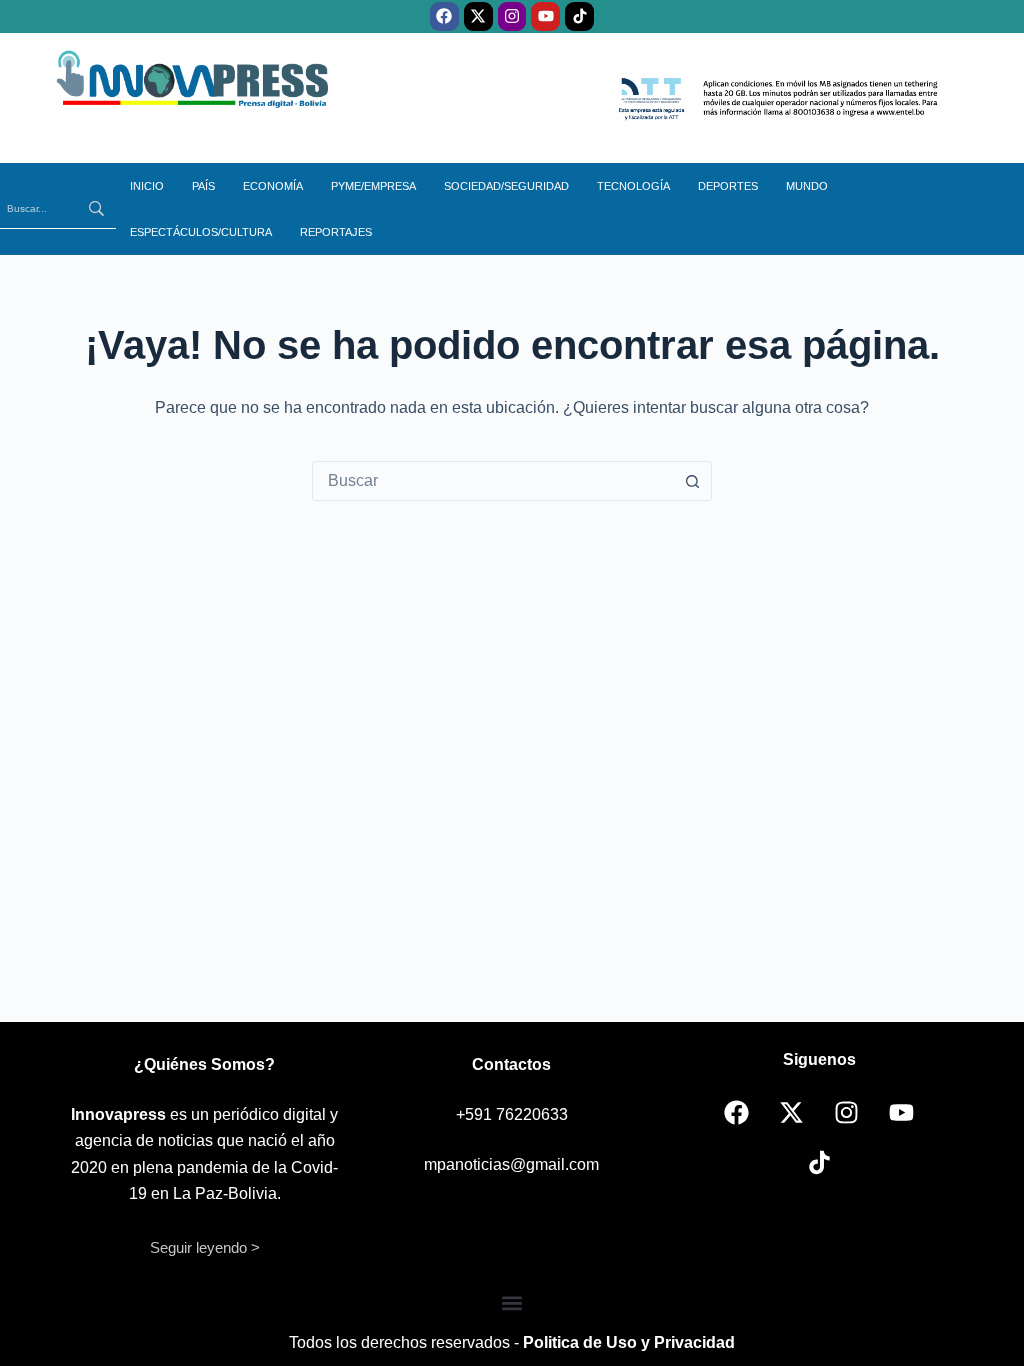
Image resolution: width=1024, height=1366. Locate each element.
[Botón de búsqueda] (692, 481)
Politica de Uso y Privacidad (629, 1342)
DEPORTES (728, 186)
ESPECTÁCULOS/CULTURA (201, 232)
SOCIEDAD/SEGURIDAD (506, 186)
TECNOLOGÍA (633, 186)
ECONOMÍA (273, 186)
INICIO (147, 186)
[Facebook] (444, 16)
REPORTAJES (336, 232)
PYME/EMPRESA (373, 186)
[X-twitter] (478, 16)
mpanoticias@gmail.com (511, 1164)
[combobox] (493, 481)
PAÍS (203, 186)
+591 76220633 (512, 1114)
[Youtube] (545, 16)
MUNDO (807, 186)
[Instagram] (512, 16)
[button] (512, 1303)
